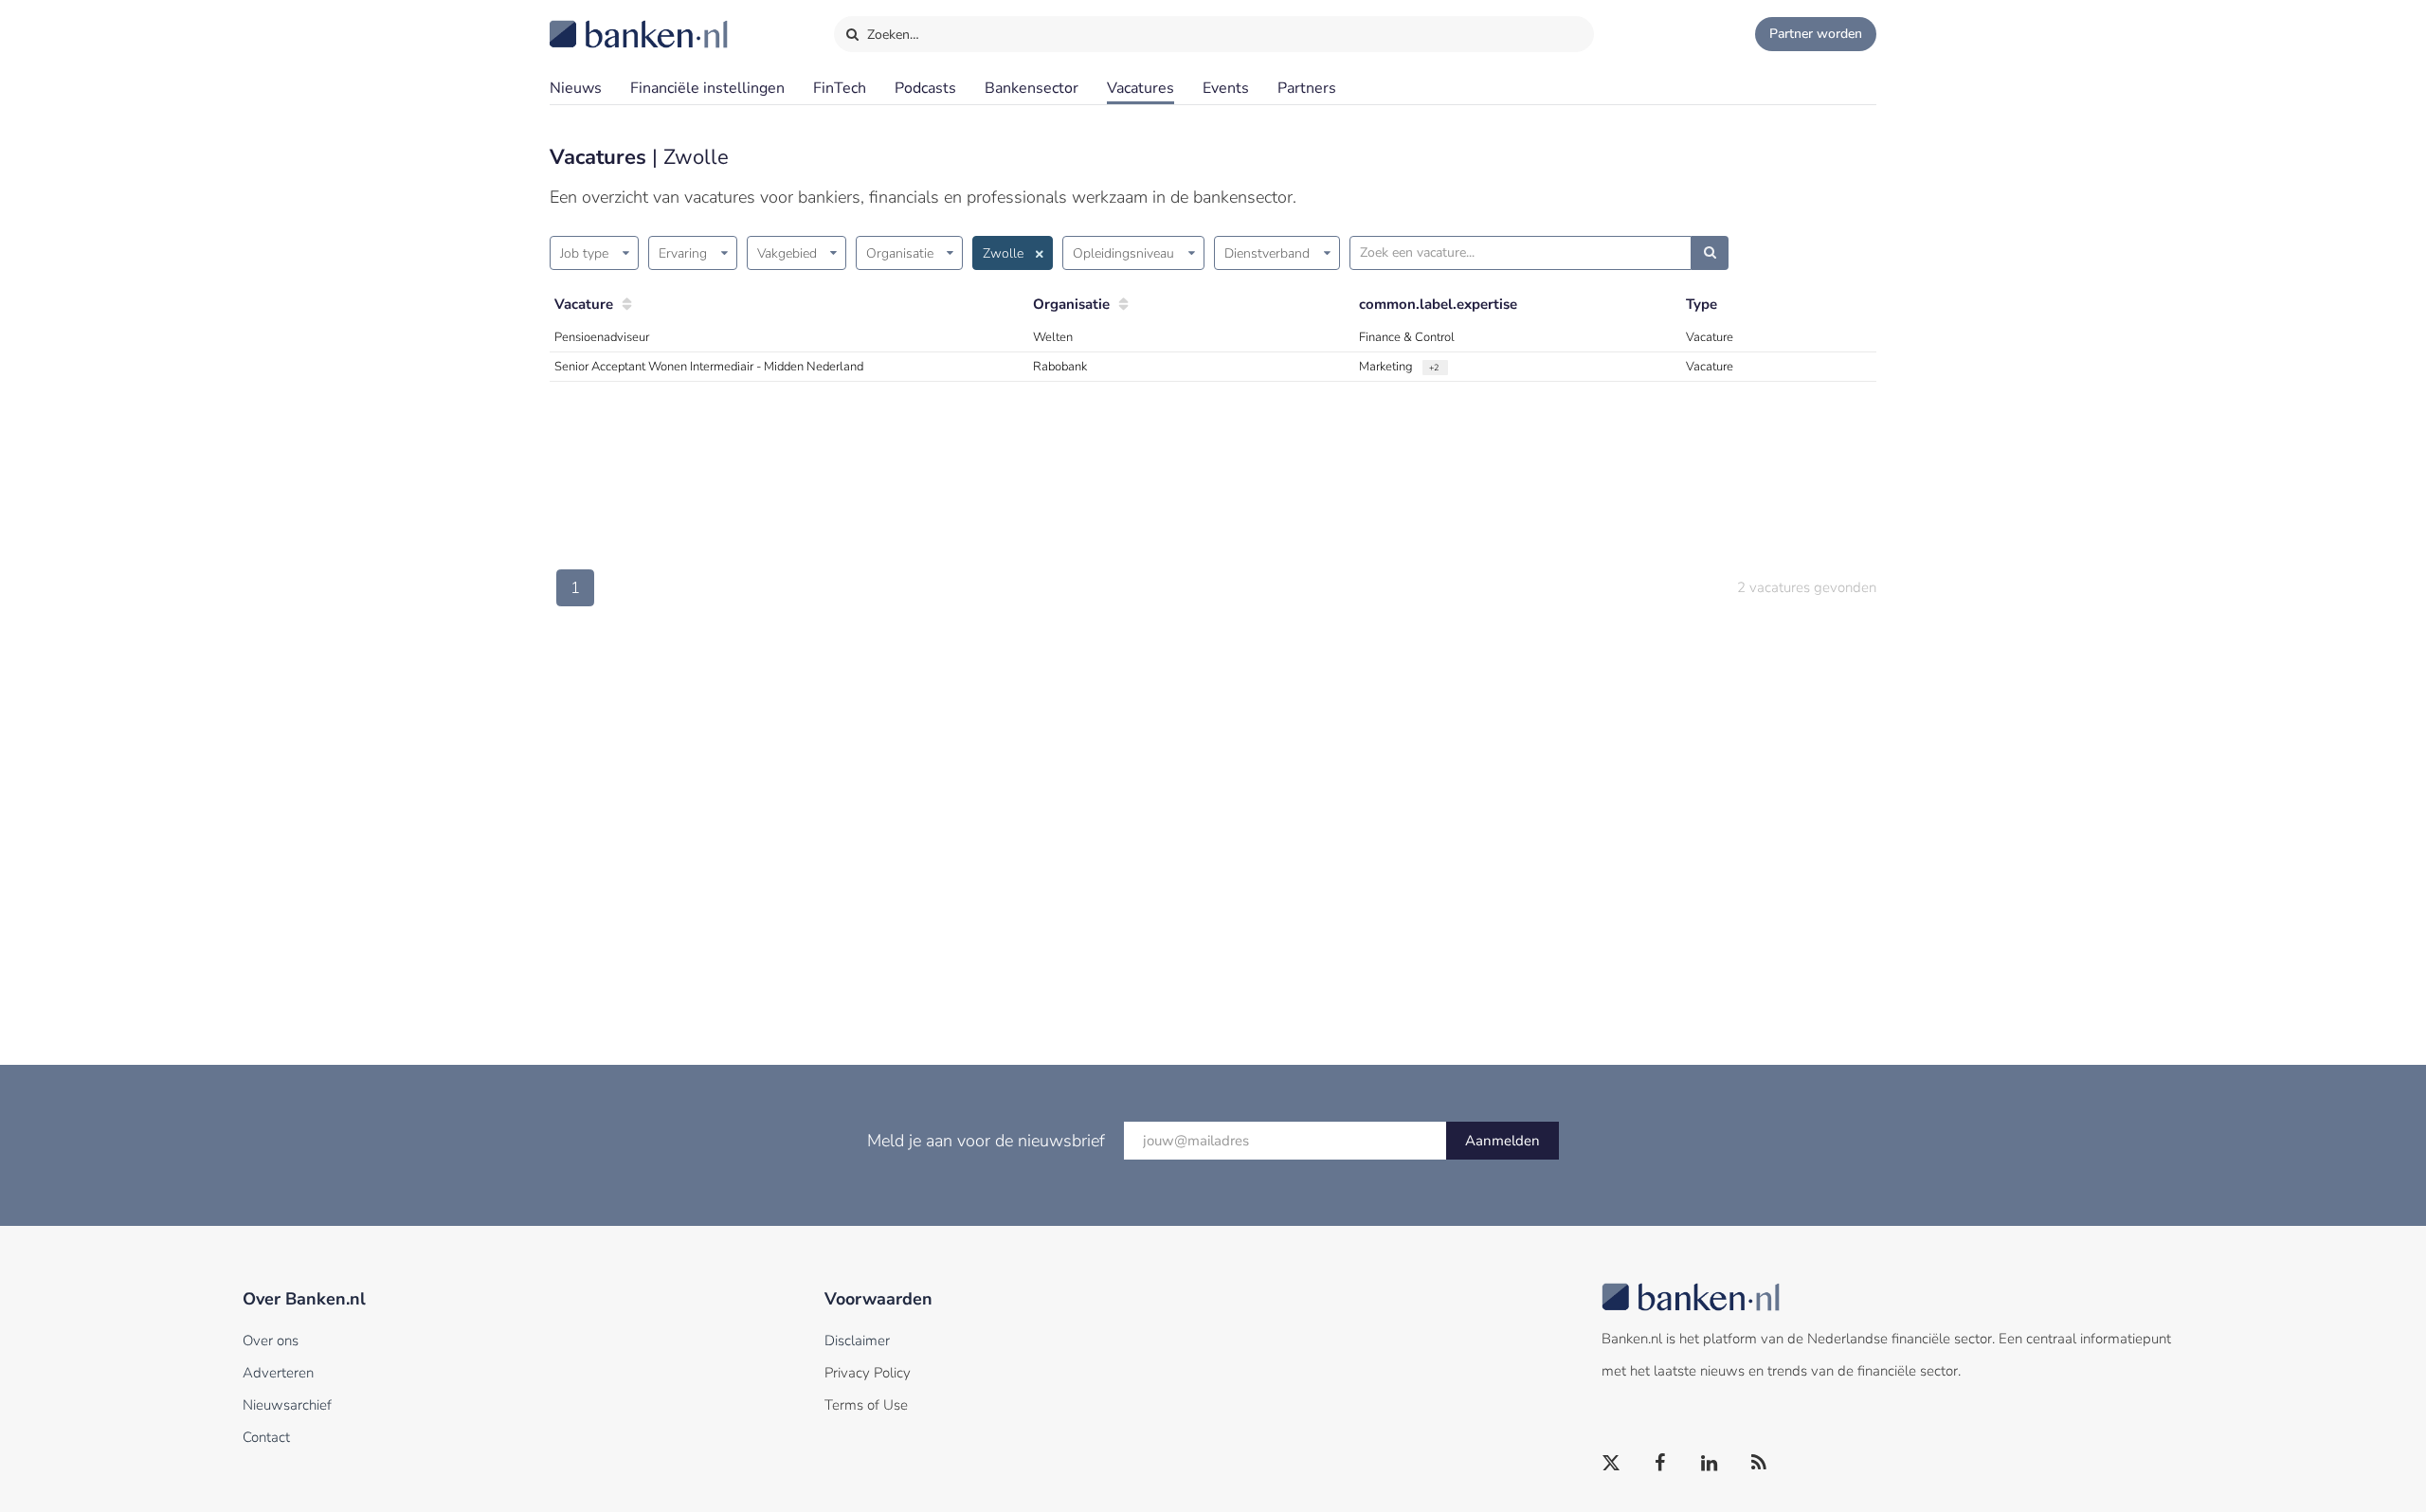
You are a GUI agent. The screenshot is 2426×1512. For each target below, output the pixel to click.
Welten (1053, 337)
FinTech (840, 88)
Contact (266, 1437)
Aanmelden (1503, 1141)
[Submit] (1710, 253)
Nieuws (576, 88)
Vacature (584, 304)
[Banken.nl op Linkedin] (1711, 1464)
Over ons (271, 1341)
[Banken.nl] (592, 22)
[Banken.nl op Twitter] (1612, 1464)
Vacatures (1141, 88)
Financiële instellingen (707, 88)
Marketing (1387, 367)
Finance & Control (1407, 337)
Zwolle (1003, 253)
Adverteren (278, 1373)
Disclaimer (857, 1341)
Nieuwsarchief (287, 1405)
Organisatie (900, 253)
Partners (1307, 88)
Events (1226, 88)
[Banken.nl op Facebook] (1661, 1464)
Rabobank (1060, 367)
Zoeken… (891, 35)
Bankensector (1032, 88)
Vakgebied (787, 253)
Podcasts (925, 88)
